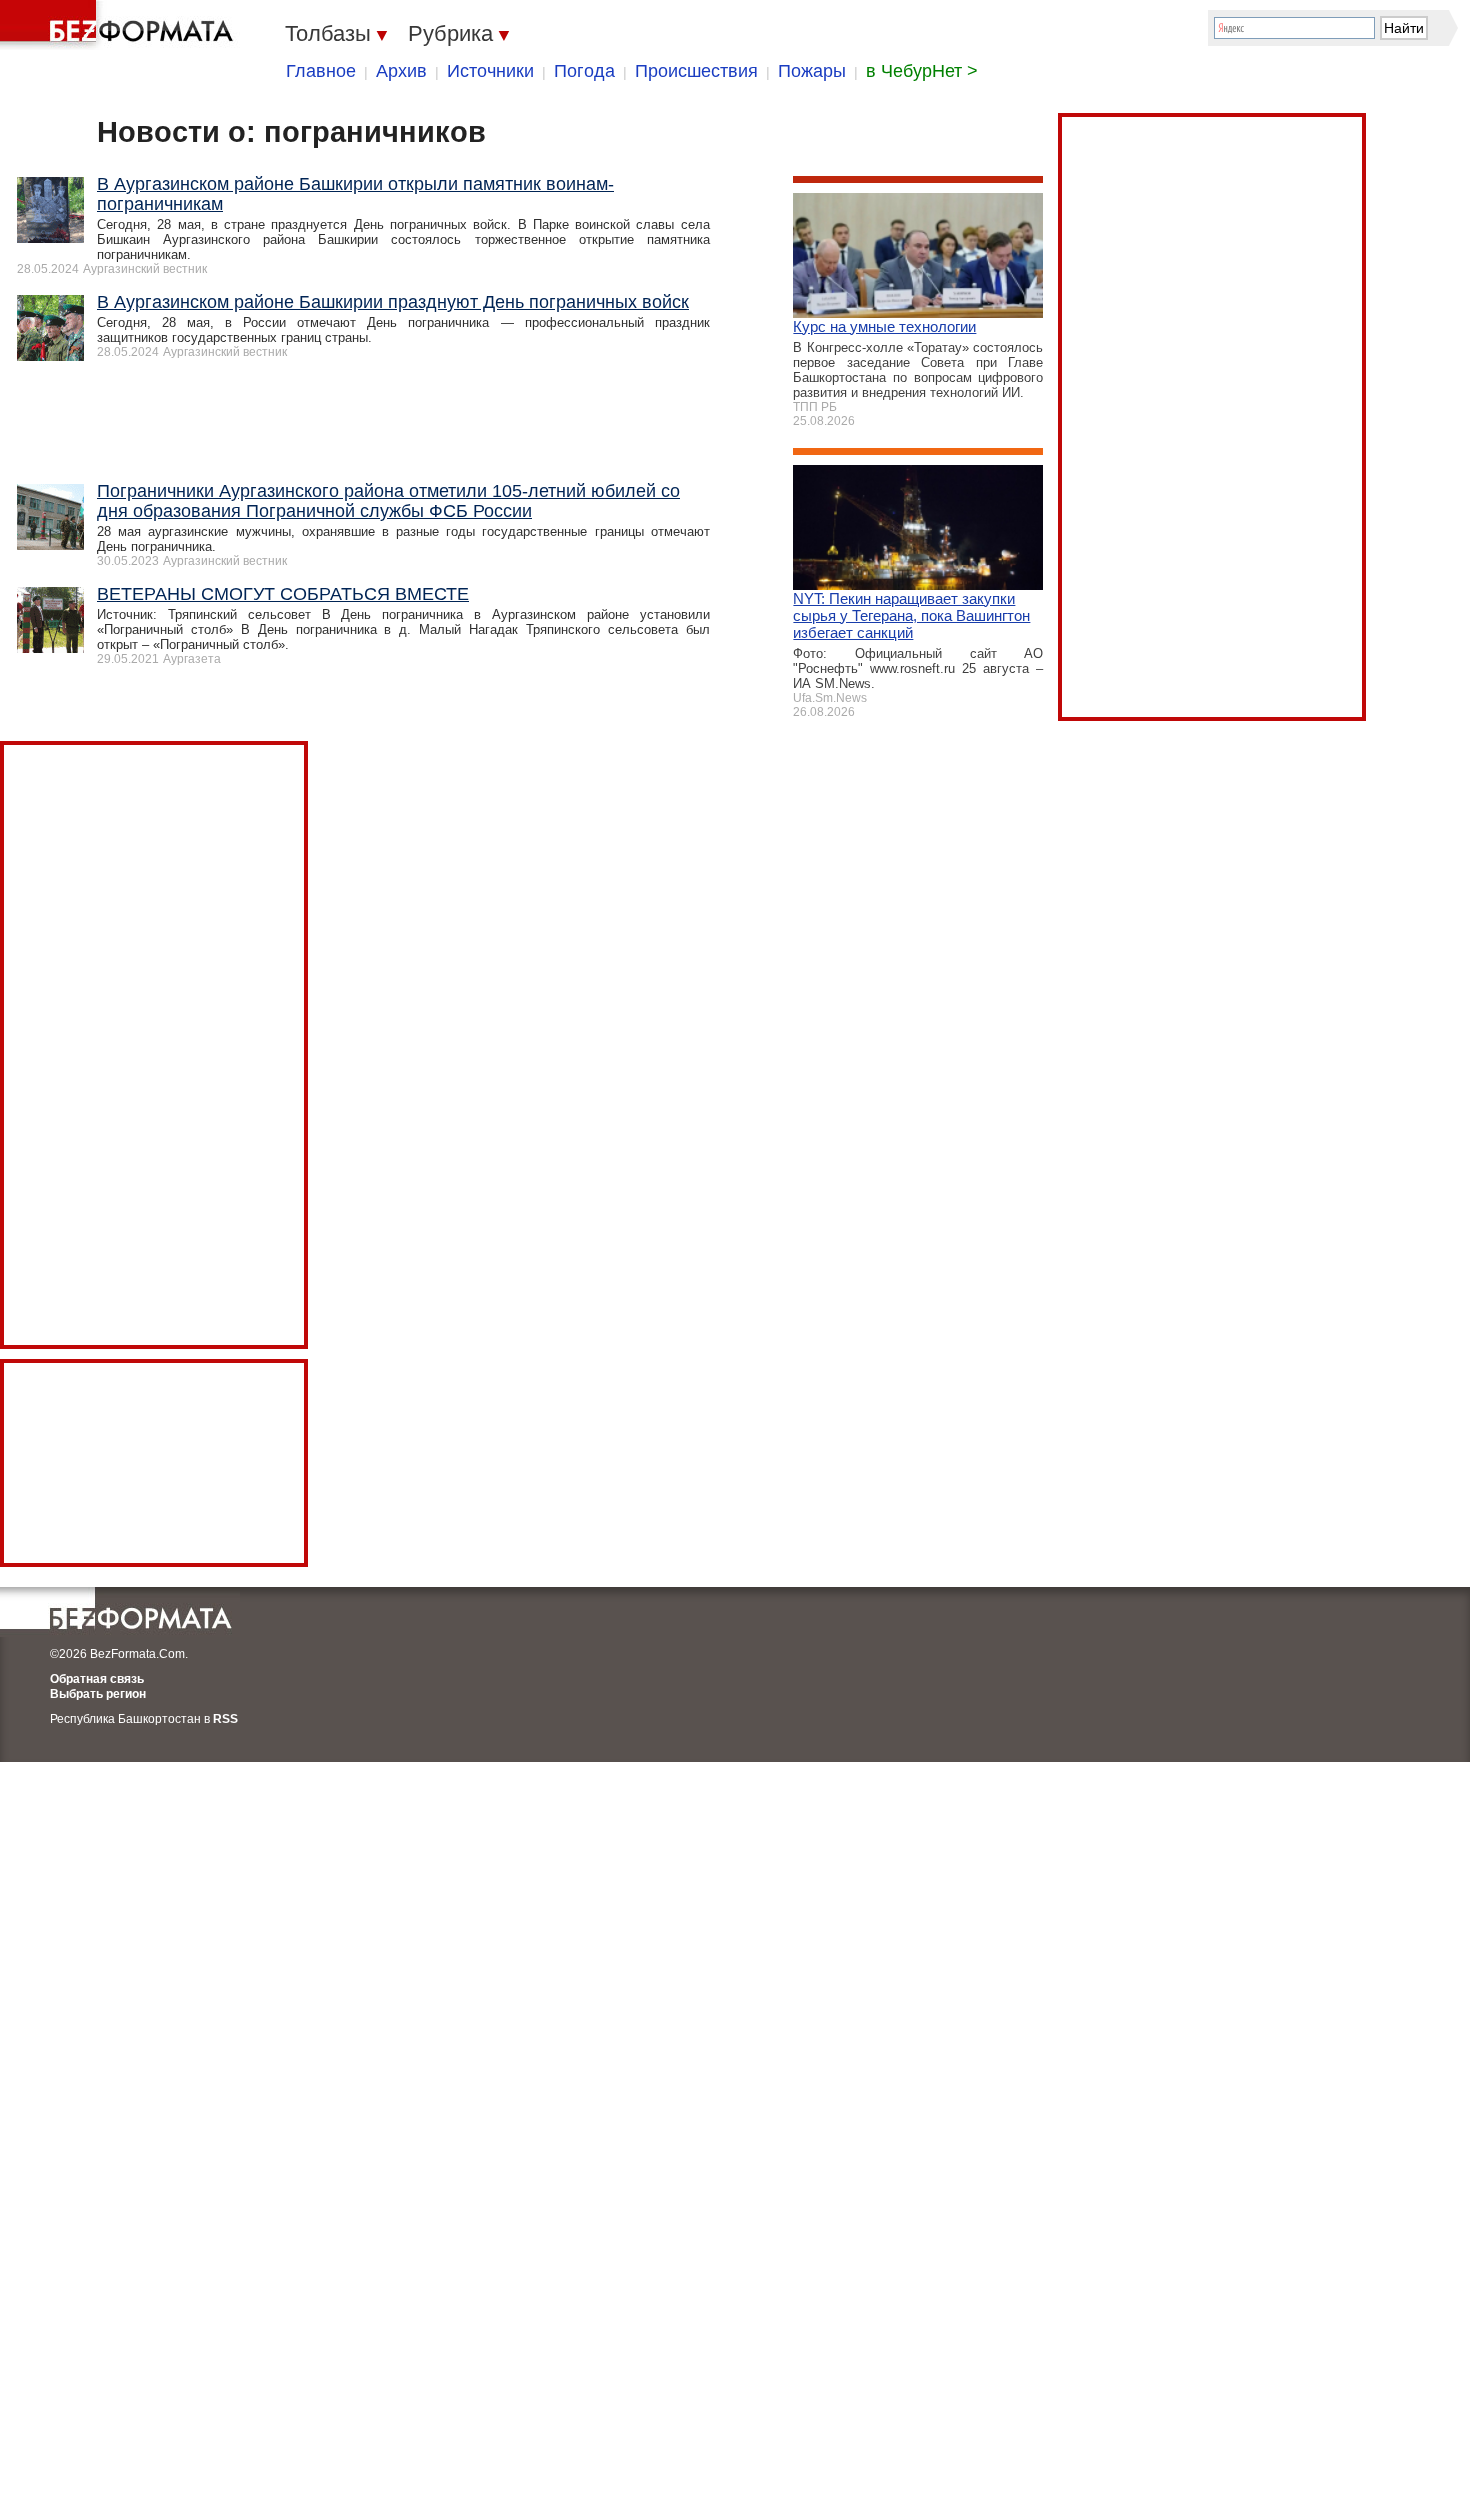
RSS (225, 1719)
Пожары (812, 71)
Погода (584, 71)
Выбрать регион (98, 1694)
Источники (490, 71)
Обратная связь (97, 1679)
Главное (321, 71)
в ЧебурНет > (922, 71)
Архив (401, 71)
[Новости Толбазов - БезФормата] (120, 25)
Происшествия (696, 71)
